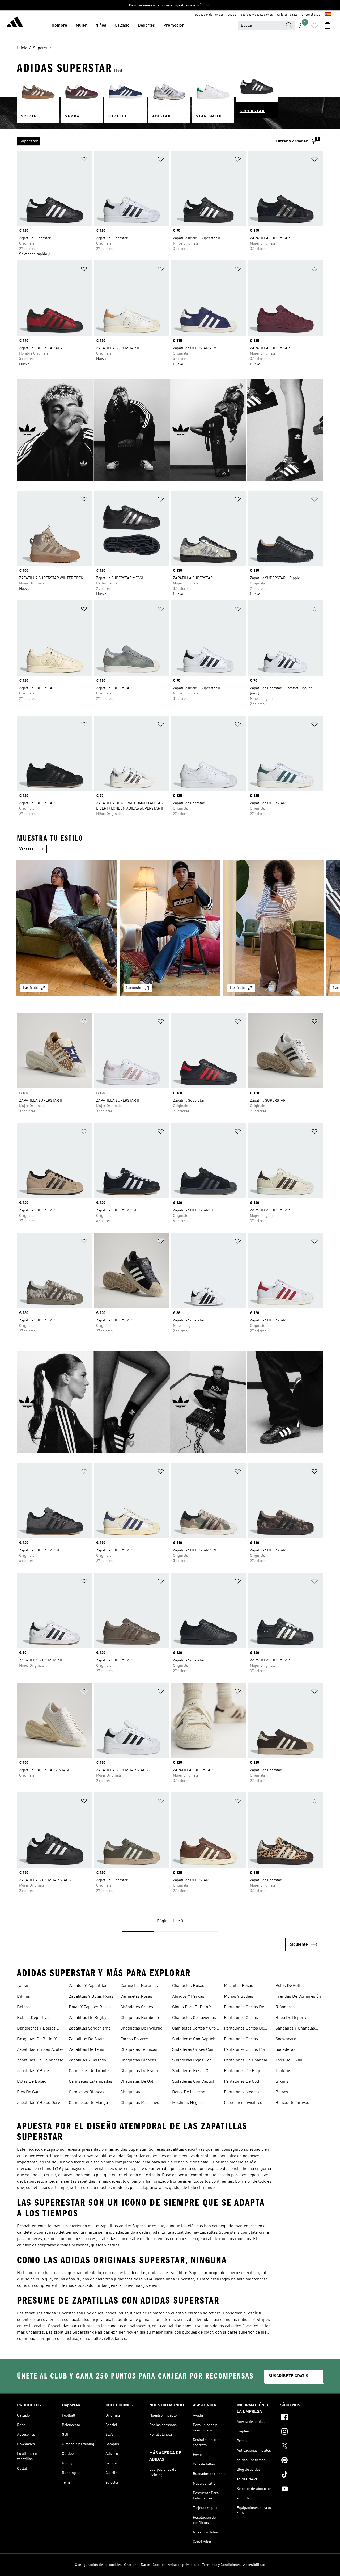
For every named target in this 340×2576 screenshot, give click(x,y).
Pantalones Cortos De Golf (244, 2029)
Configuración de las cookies (98, 2565)
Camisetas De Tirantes (90, 2071)
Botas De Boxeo (32, 2082)
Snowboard (286, 2039)
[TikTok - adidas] (302, 2475)
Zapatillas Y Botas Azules (40, 2050)
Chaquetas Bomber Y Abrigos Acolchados (140, 2018)
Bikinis (24, 1997)
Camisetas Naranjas (139, 1986)
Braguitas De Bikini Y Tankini (37, 2040)
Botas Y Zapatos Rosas (90, 2007)
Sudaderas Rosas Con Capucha (192, 2072)
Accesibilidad (254, 2565)
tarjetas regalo (287, 15)
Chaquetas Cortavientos (194, 2018)
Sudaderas (285, 2050)
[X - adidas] (302, 2447)
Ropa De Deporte (291, 2018)
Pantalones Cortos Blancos (241, 2018)
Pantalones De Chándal (246, 2060)
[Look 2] (170, 928)
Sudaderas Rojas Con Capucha (192, 2061)
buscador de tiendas (209, 15)
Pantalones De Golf (242, 2082)
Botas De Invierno (189, 2092)
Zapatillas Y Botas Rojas (91, 1997)
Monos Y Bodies (239, 1997)
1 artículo (30, 988)
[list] (144, 141)
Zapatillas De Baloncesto (40, 2060)
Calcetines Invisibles (243, 2103)
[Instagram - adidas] (302, 2432)
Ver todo (27, 849)
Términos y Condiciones (221, 2565)
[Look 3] (273, 928)
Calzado (122, 26)
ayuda (232, 15)
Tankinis (25, 1986)
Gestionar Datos (137, 2565)
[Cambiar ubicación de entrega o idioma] (328, 15)
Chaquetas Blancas (138, 2060)
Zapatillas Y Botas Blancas (34, 2072)
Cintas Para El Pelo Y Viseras (192, 2008)
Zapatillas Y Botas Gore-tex (39, 2103)
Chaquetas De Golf (137, 2082)
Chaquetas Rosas (188, 1986)
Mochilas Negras (188, 2103)
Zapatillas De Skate (87, 2039)
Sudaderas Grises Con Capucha (193, 2050)
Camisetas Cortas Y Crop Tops (195, 2029)
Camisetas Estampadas (91, 2082)
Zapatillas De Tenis (86, 2050)
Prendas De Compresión (298, 1997)
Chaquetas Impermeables (134, 2093)
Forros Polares (134, 2039)
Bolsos (23, 2007)
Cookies (159, 2565)
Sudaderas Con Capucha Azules (195, 2040)
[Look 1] (67, 928)
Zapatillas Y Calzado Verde (87, 2061)
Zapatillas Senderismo (90, 2028)
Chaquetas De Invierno (141, 2028)
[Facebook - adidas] (302, 2418)
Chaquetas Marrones (140, 2103)
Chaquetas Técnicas (139, 2050)
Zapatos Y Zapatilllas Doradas (88, 1986)
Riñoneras (285, 2007)
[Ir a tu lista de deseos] (314, 26)
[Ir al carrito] (327, 26)
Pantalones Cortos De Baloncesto (244, 2008)
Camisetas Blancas (87, 2092)
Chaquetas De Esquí (139, 2071)
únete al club (311, 15)
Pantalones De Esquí (243, 2071)
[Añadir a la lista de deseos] (84, 160)
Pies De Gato (29, 2092)
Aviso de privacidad (184, 2565)
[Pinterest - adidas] (302, 2461)
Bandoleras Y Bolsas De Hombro (39, 2029)
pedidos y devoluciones (257, 15)
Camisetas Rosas (136, 1997)
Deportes (146, 26)
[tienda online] (15, 23)
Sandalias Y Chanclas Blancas (295, 2029)
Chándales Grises (137, 2007)
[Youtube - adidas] (302, 2490)
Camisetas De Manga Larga (88, 2103)
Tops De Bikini (289, 2060)
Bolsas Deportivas (34, 2018)
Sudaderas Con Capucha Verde (195, 2082)
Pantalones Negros (242, 2092)
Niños (101, 26)
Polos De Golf (288, 1986)
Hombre (59, 26)
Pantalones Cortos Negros (241, 2040)
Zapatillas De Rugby (88, 2018)
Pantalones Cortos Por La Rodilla (248, 2050)
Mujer (81, 26)
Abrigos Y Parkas (188, 1997)
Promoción (174, 26)
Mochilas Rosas (239, 1986)
